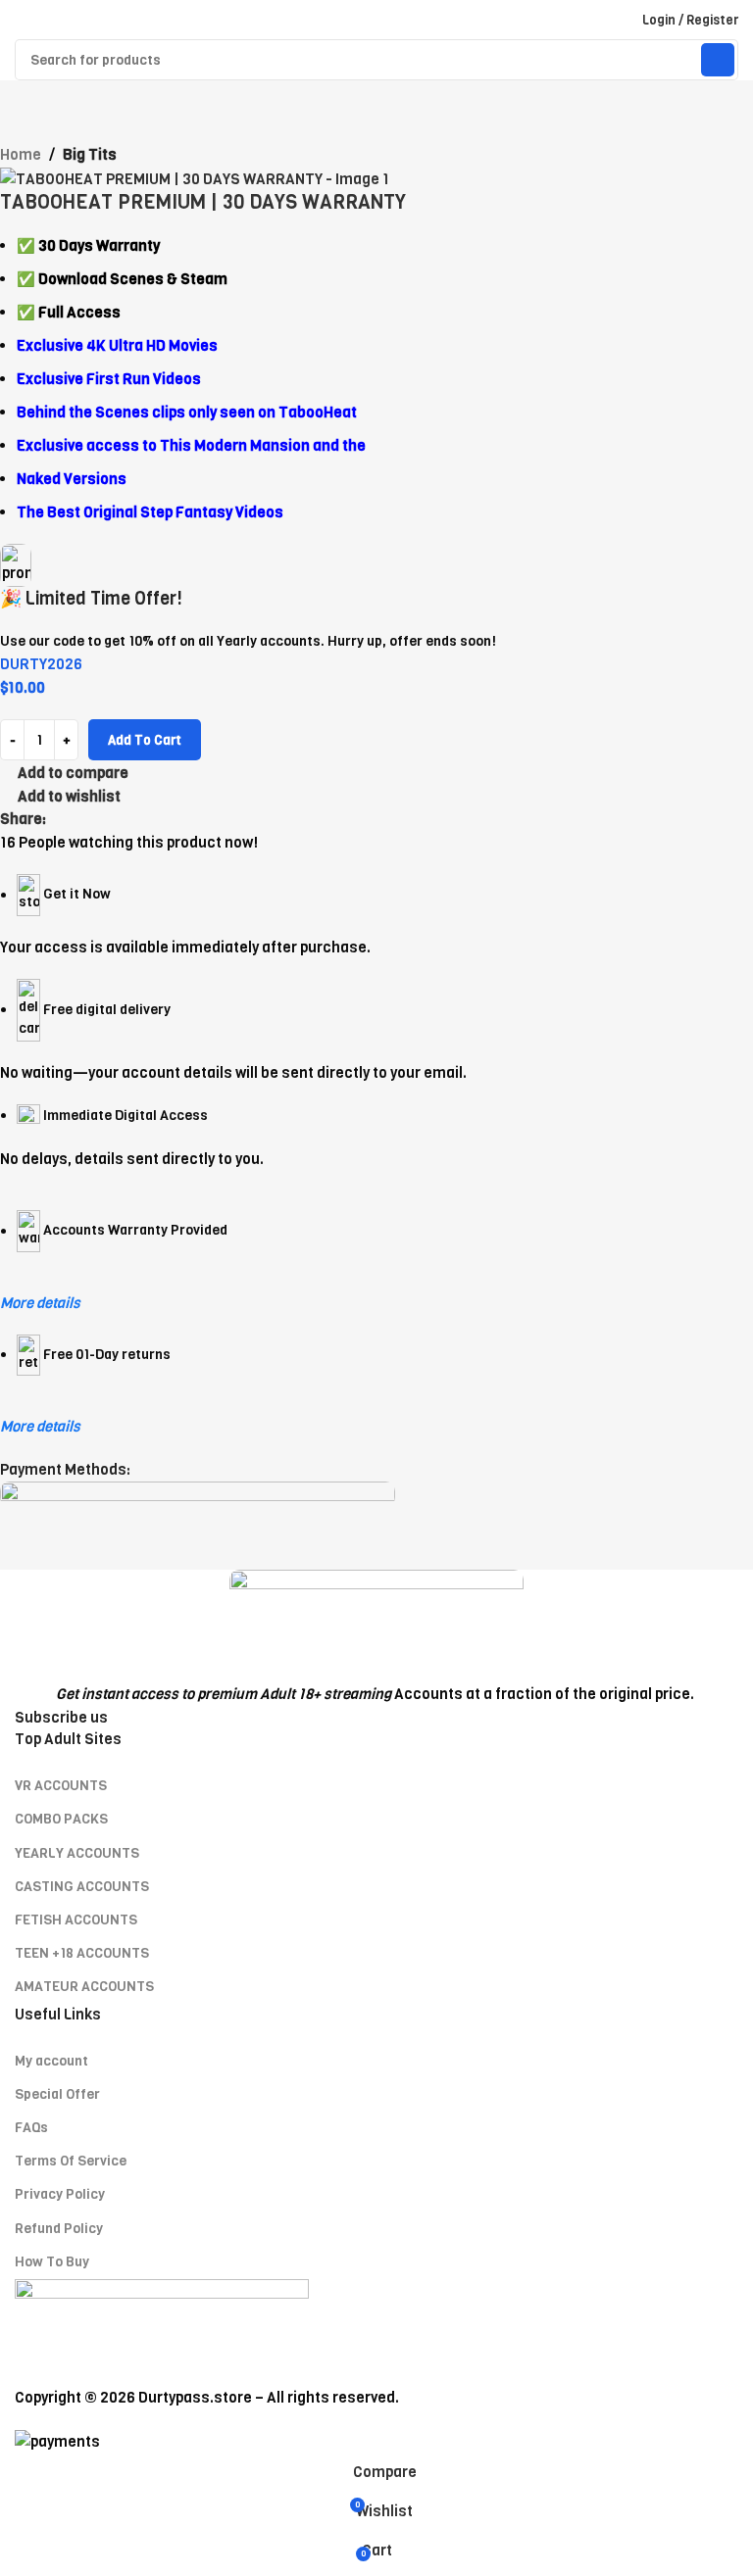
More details (40, 1303)
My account (51, 2061)
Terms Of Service (71, 2161)
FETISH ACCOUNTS (76, 1920)
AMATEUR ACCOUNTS (84, 1987)
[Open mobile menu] (23, 20)
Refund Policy (59, 2229)
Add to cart (145, 740)
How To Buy (52, 2262)
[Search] (718, 60)
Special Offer (57, 2094)
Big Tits (90, 155)
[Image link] (376, 1626)
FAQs (31, 2128)
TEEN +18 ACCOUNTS (82, 1953)
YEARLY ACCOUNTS (77, 1853)
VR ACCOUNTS (61, 1786)
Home (21, 155)
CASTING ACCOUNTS (82, 1887)
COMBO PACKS (61, 1819)
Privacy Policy (60, 2194)
